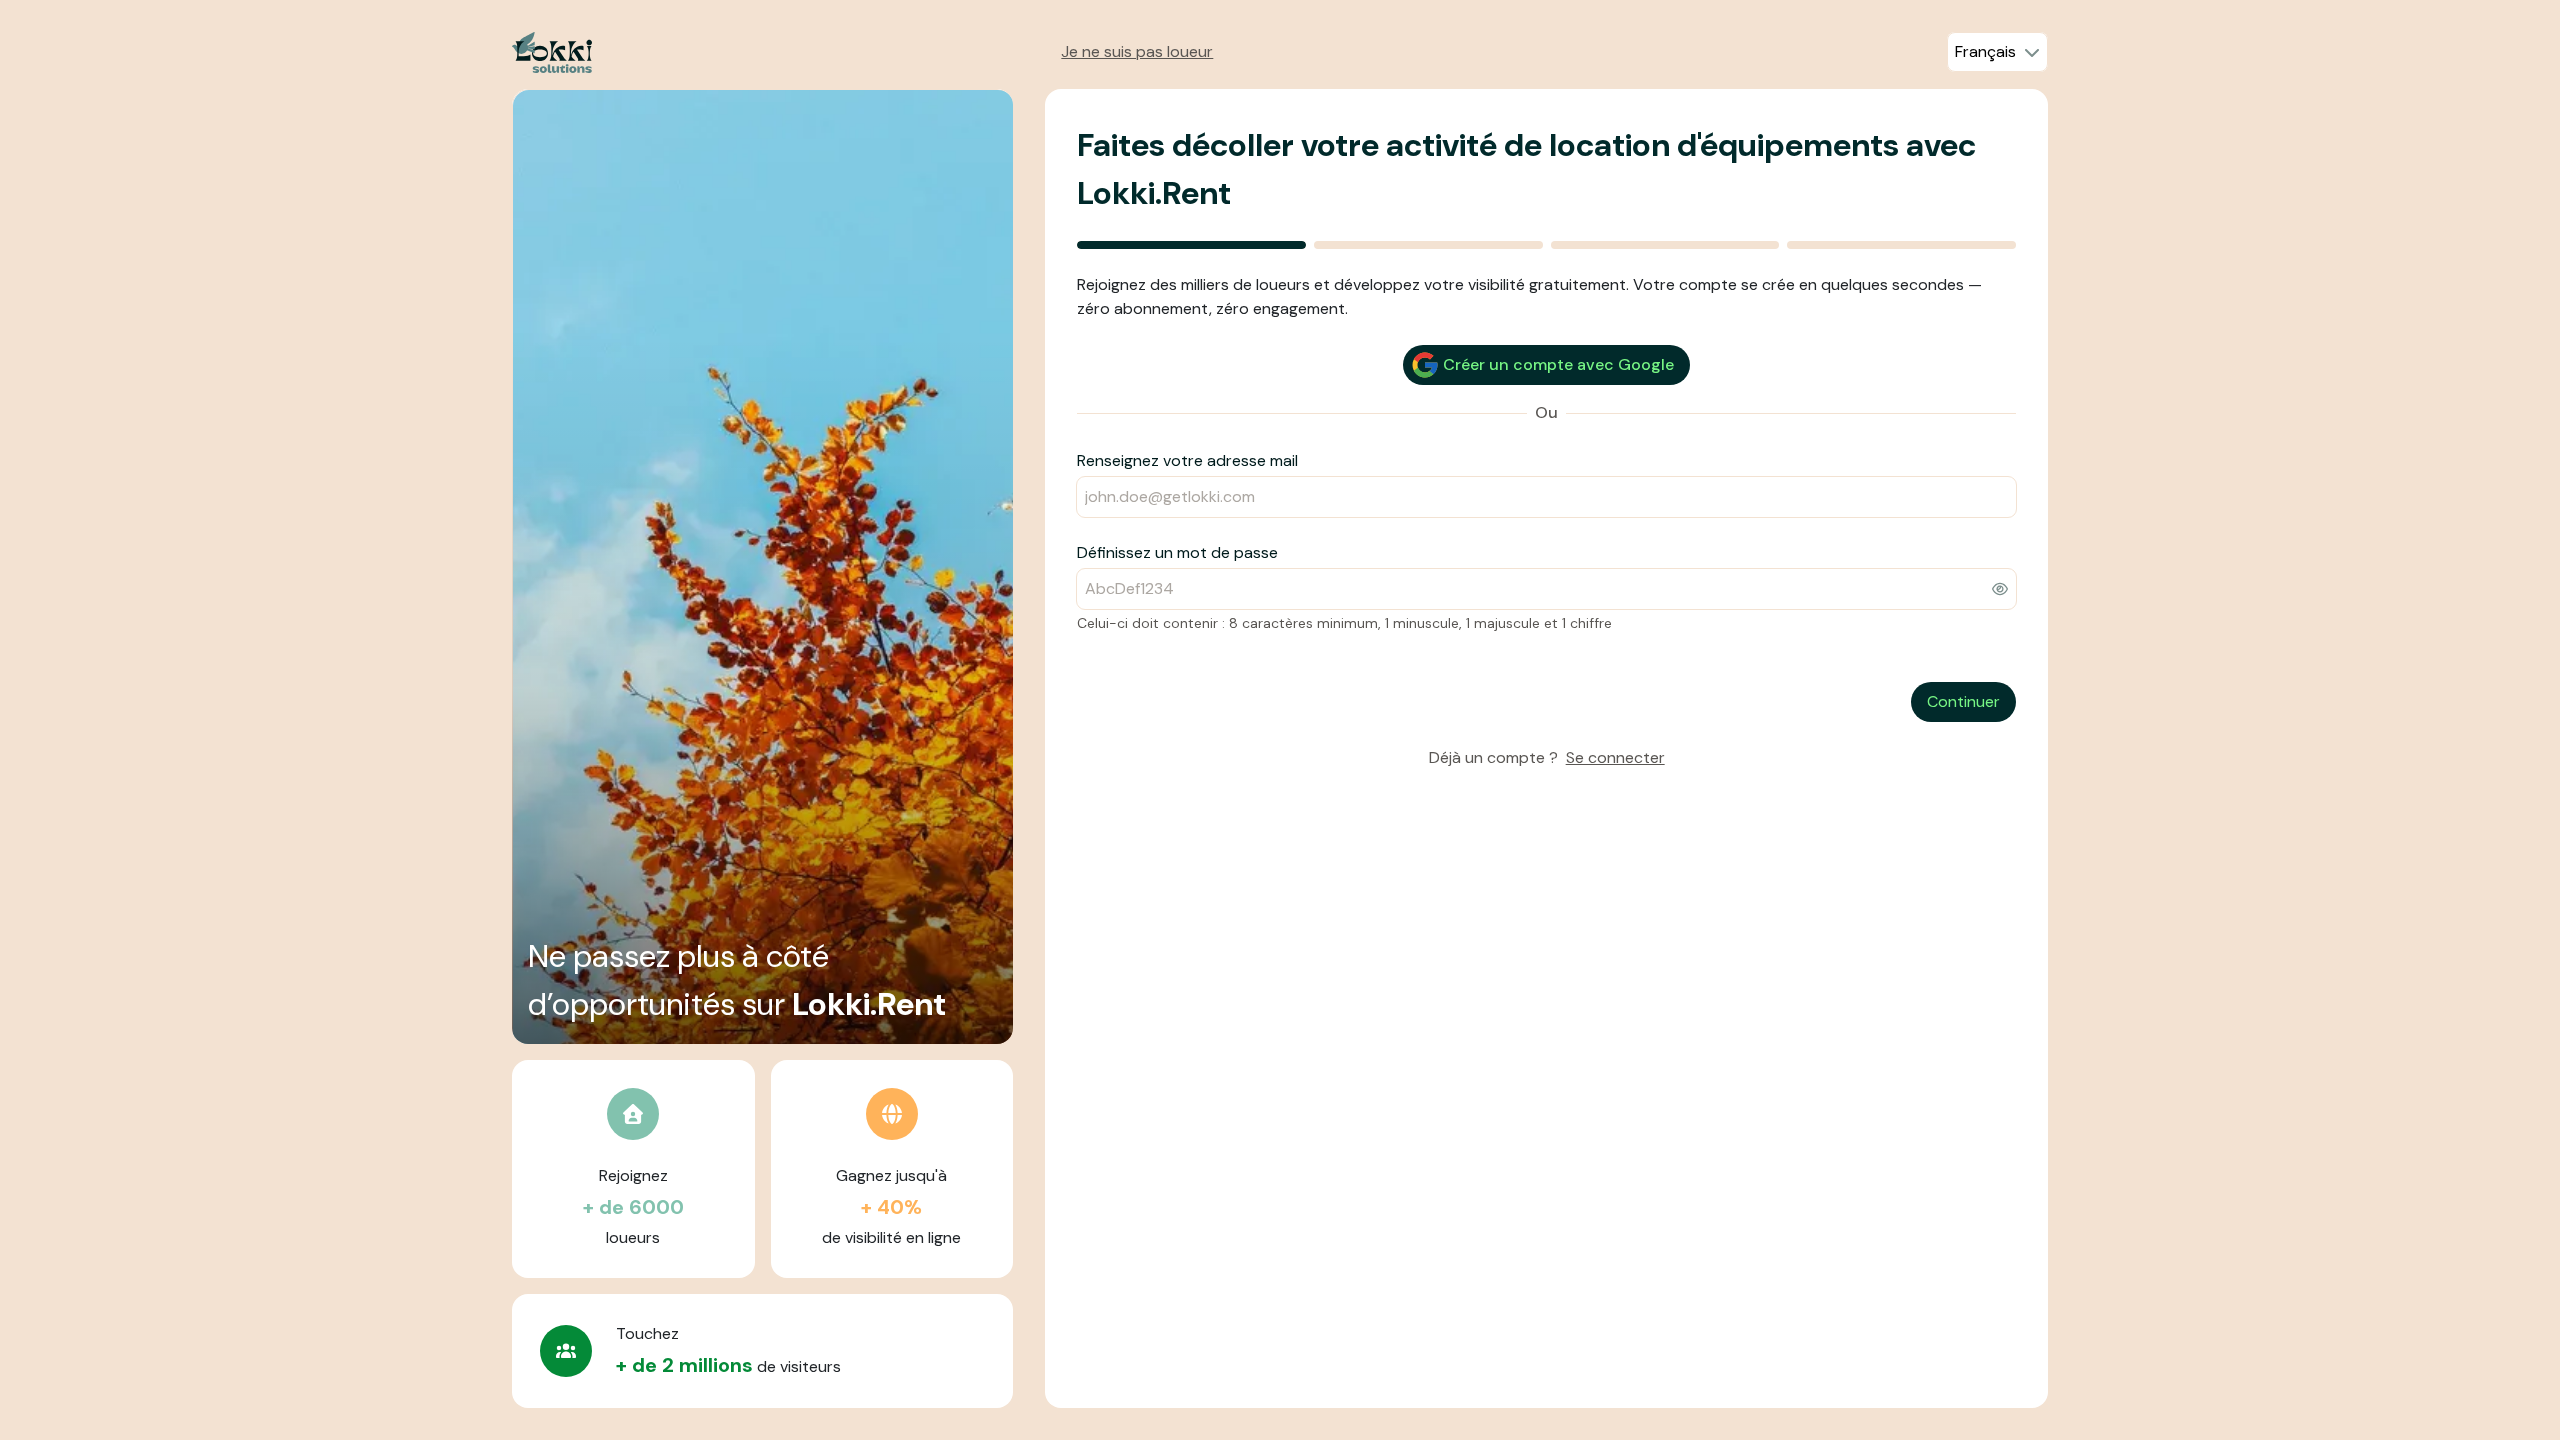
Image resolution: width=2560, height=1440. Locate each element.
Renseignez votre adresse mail (1187, 460)
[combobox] (1997, 52)
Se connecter (1615, 757)
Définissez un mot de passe (1177, 552)
